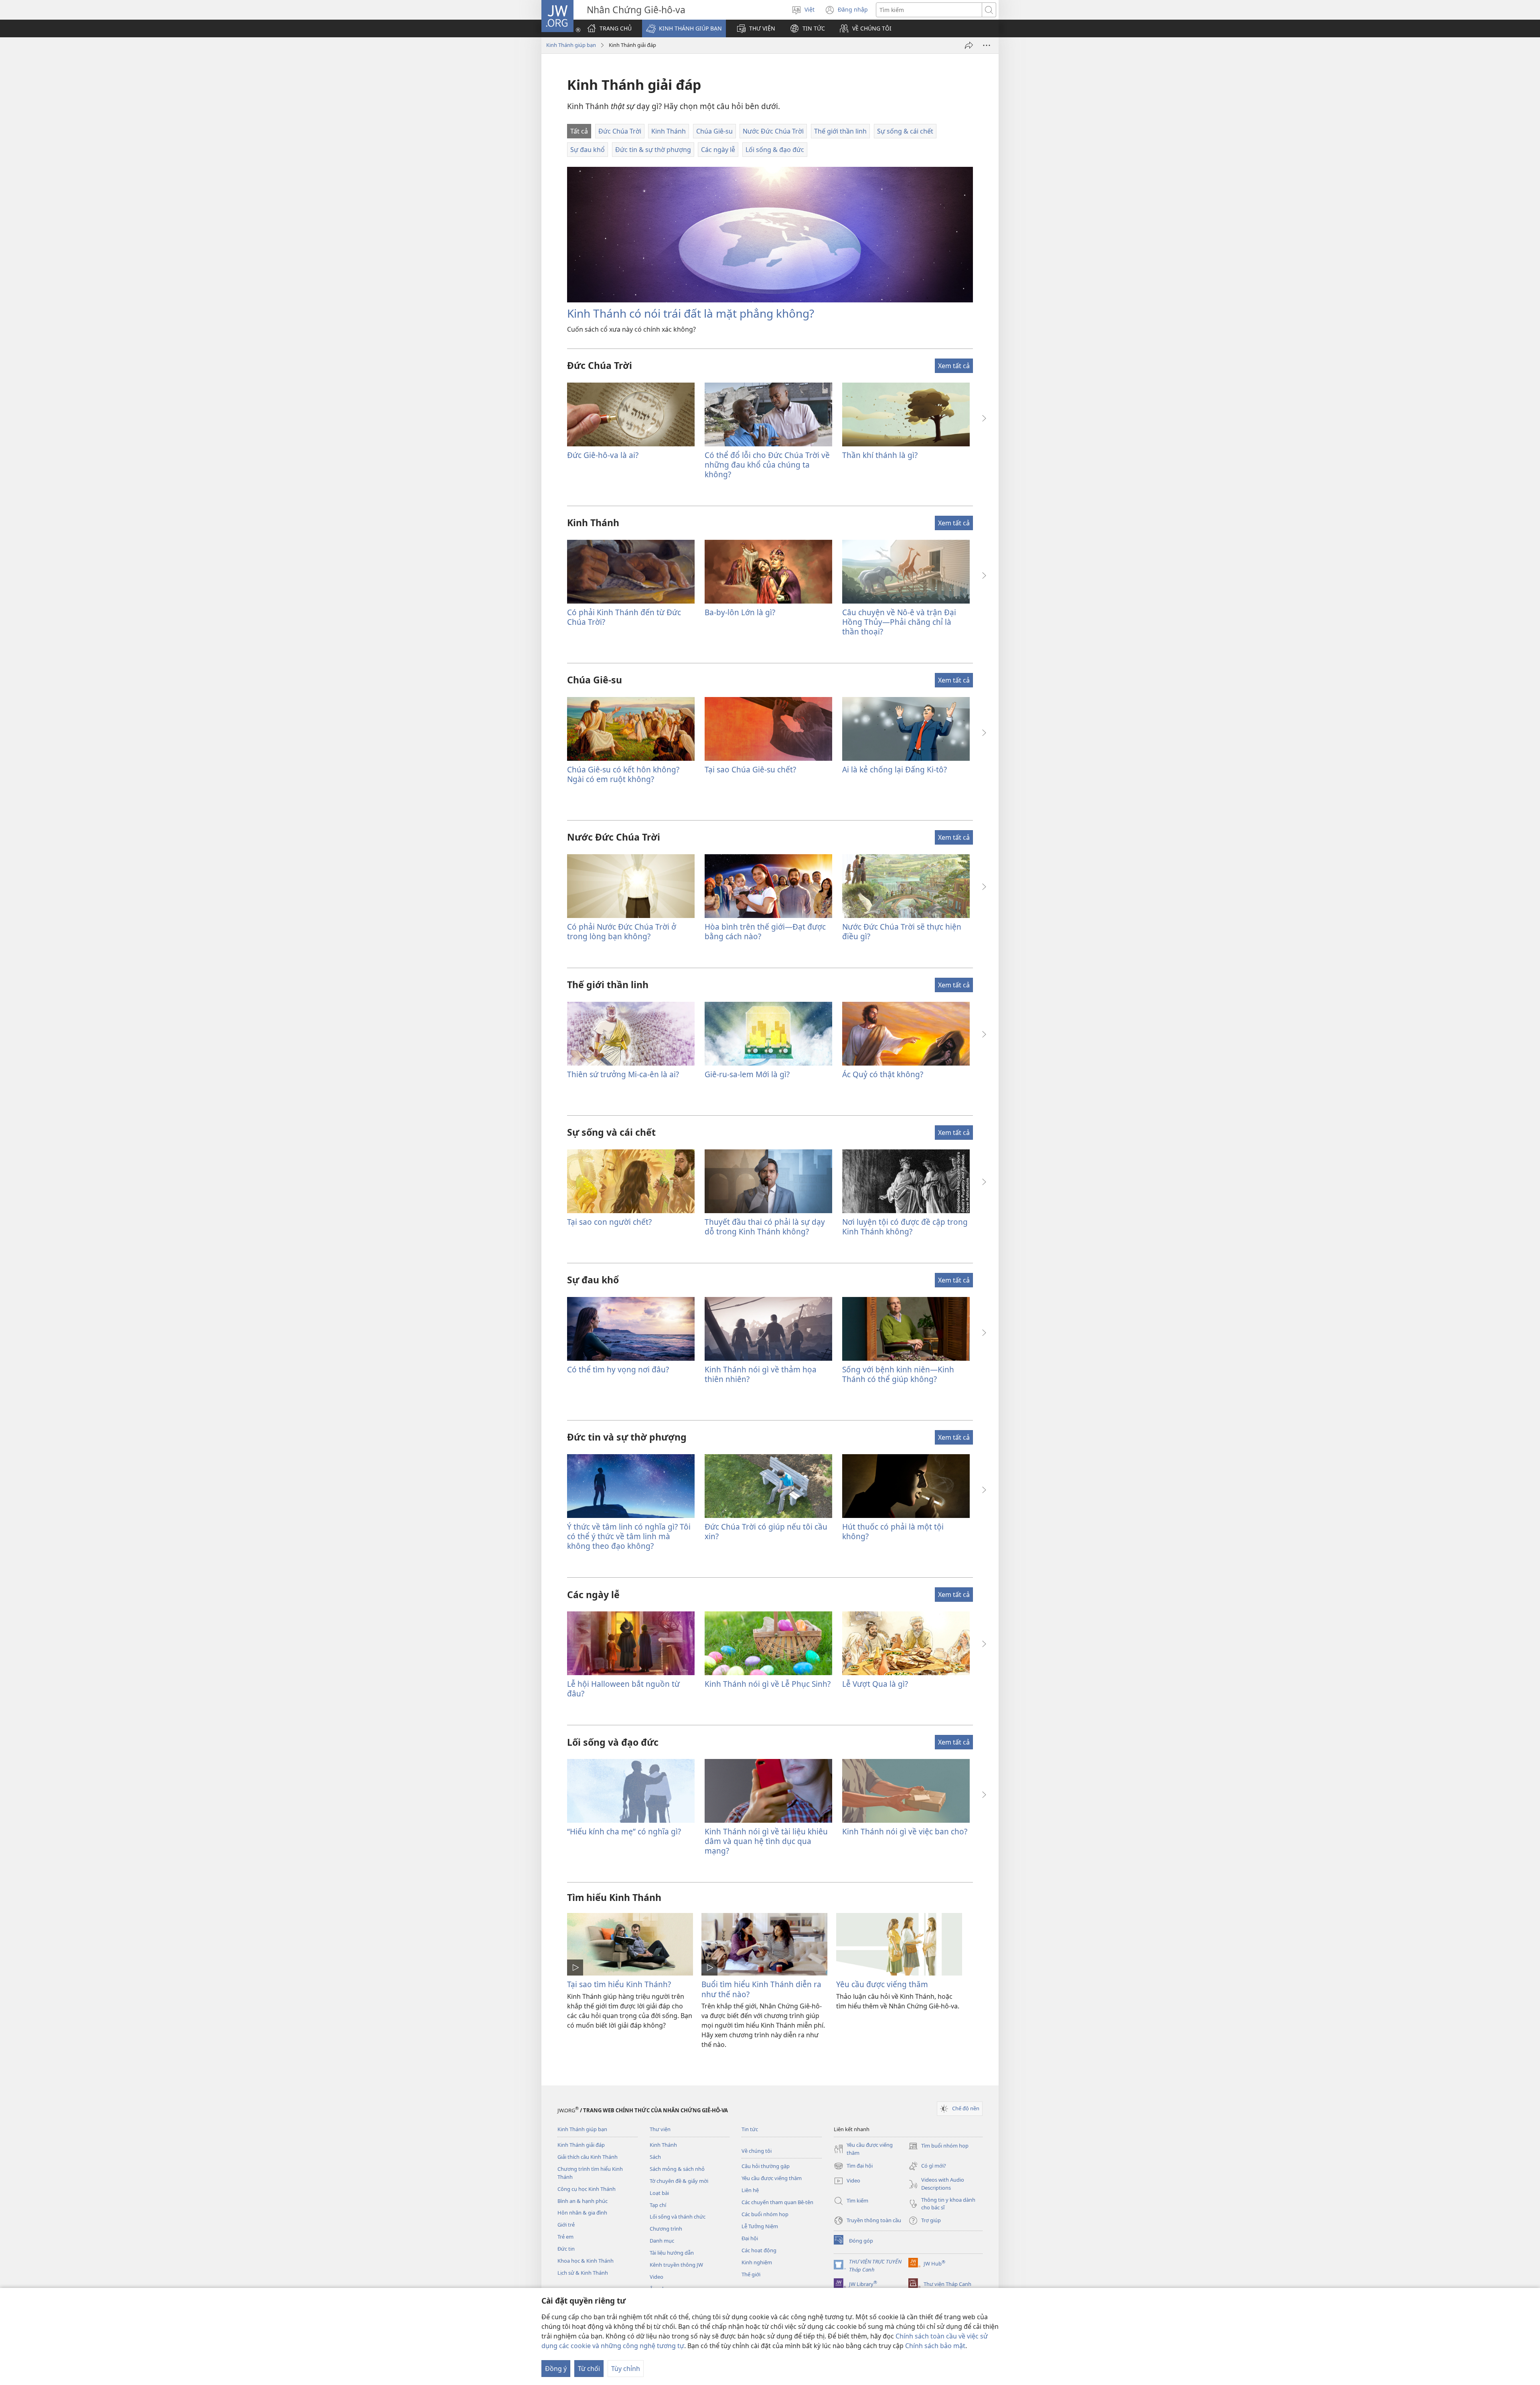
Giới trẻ (566, 2225)
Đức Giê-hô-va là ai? (603, 455)
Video (657, 2277)
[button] (684, 28)
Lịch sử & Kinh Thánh (583, 2273)
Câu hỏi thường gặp (766, 2166)
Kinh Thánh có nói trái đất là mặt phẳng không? (691, 313)
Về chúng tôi (757, 2151)
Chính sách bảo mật (935, 2346)
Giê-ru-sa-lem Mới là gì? (747, 1074)
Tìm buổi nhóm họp (938, 2146)
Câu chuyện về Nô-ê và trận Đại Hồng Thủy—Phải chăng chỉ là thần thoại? (899, 622)
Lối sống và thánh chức (678, 2217)
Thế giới (751, 2274)
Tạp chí (658, 2205)
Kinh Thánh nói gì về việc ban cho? (905, 1831)
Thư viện (660, 2129)
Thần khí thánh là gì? (880, 455)
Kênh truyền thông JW (676, 2265)
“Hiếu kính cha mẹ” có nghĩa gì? (624, 1831)
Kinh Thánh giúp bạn (571, 45)
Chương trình (666, 2229)
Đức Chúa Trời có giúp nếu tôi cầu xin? (766, 1531)
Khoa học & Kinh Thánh (586, 2261)
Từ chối (589, 2369)
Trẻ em (565, 2237)
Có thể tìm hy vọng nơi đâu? (618, 1369)
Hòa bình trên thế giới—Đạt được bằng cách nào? (765, 931)
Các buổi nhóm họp (765, 2214)
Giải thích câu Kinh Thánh (588, 2157)
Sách (655, 2157)
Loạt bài (659, 2193)
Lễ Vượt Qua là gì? (875, 1684)
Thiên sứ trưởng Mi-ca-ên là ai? (623, 1074)
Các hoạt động (759, 2250)
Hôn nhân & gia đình (582, 2213)
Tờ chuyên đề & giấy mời (679, 2181)
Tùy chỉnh (626, 2369)
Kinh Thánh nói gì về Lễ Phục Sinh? (768, 1684)
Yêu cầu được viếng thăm (882, 1984)
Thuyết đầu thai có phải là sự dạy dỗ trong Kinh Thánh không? (765, 1227)
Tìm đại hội (853, 2166)
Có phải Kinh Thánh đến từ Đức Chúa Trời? (624, 617)
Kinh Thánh (663, 2145)
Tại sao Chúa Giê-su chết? (750, 769)
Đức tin (566, 2249)
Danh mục (662, 2241)
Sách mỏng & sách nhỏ (677, 2169)
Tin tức (750, 2129)
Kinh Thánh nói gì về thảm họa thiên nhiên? (761, 1374)
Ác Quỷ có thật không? (883, 1074)
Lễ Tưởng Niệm (760, 2226)
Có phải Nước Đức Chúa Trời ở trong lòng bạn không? (622, 931)
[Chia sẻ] (969, 45)
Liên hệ (750, 2190)
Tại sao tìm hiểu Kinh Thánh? (619, 1984)
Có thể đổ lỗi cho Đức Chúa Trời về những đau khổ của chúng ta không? (767, 465)
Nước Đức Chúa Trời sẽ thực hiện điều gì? (902, 931)
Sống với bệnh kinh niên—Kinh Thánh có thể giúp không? (898, 1374)
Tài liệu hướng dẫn (672, 2253)
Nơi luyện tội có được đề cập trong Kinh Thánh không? (905, 1227)
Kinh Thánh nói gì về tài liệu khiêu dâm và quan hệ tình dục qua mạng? (766, 1841)
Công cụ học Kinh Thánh (587, 2189)
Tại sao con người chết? (609, 1222)
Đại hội (750, 2238)
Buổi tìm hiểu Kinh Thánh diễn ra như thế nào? (761, 1989)
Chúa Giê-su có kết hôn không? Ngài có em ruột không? (623, 774)
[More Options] (987, 45)
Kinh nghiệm (757, 2262)
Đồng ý (556, 2369)
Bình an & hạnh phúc (583, 2201)
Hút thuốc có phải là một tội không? (893, 1531)
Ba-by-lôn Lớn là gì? (740, 612)
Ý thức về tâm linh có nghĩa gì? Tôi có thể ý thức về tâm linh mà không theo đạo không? (629, 1536)
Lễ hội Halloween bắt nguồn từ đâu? (623, 1689)
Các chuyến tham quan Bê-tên (777, 2202)
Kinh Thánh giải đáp (581, 2145)
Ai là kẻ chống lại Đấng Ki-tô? (895, 769)
